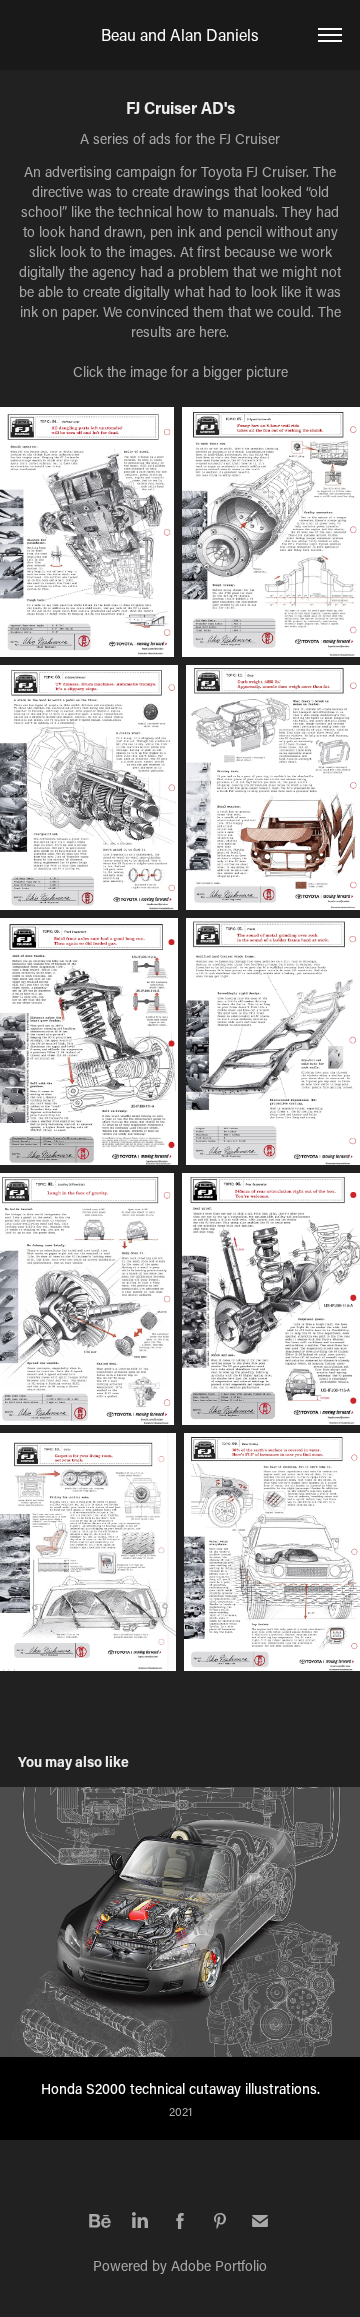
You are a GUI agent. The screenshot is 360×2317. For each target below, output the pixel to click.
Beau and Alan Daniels (180, 34)
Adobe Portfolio (219, 2265)
